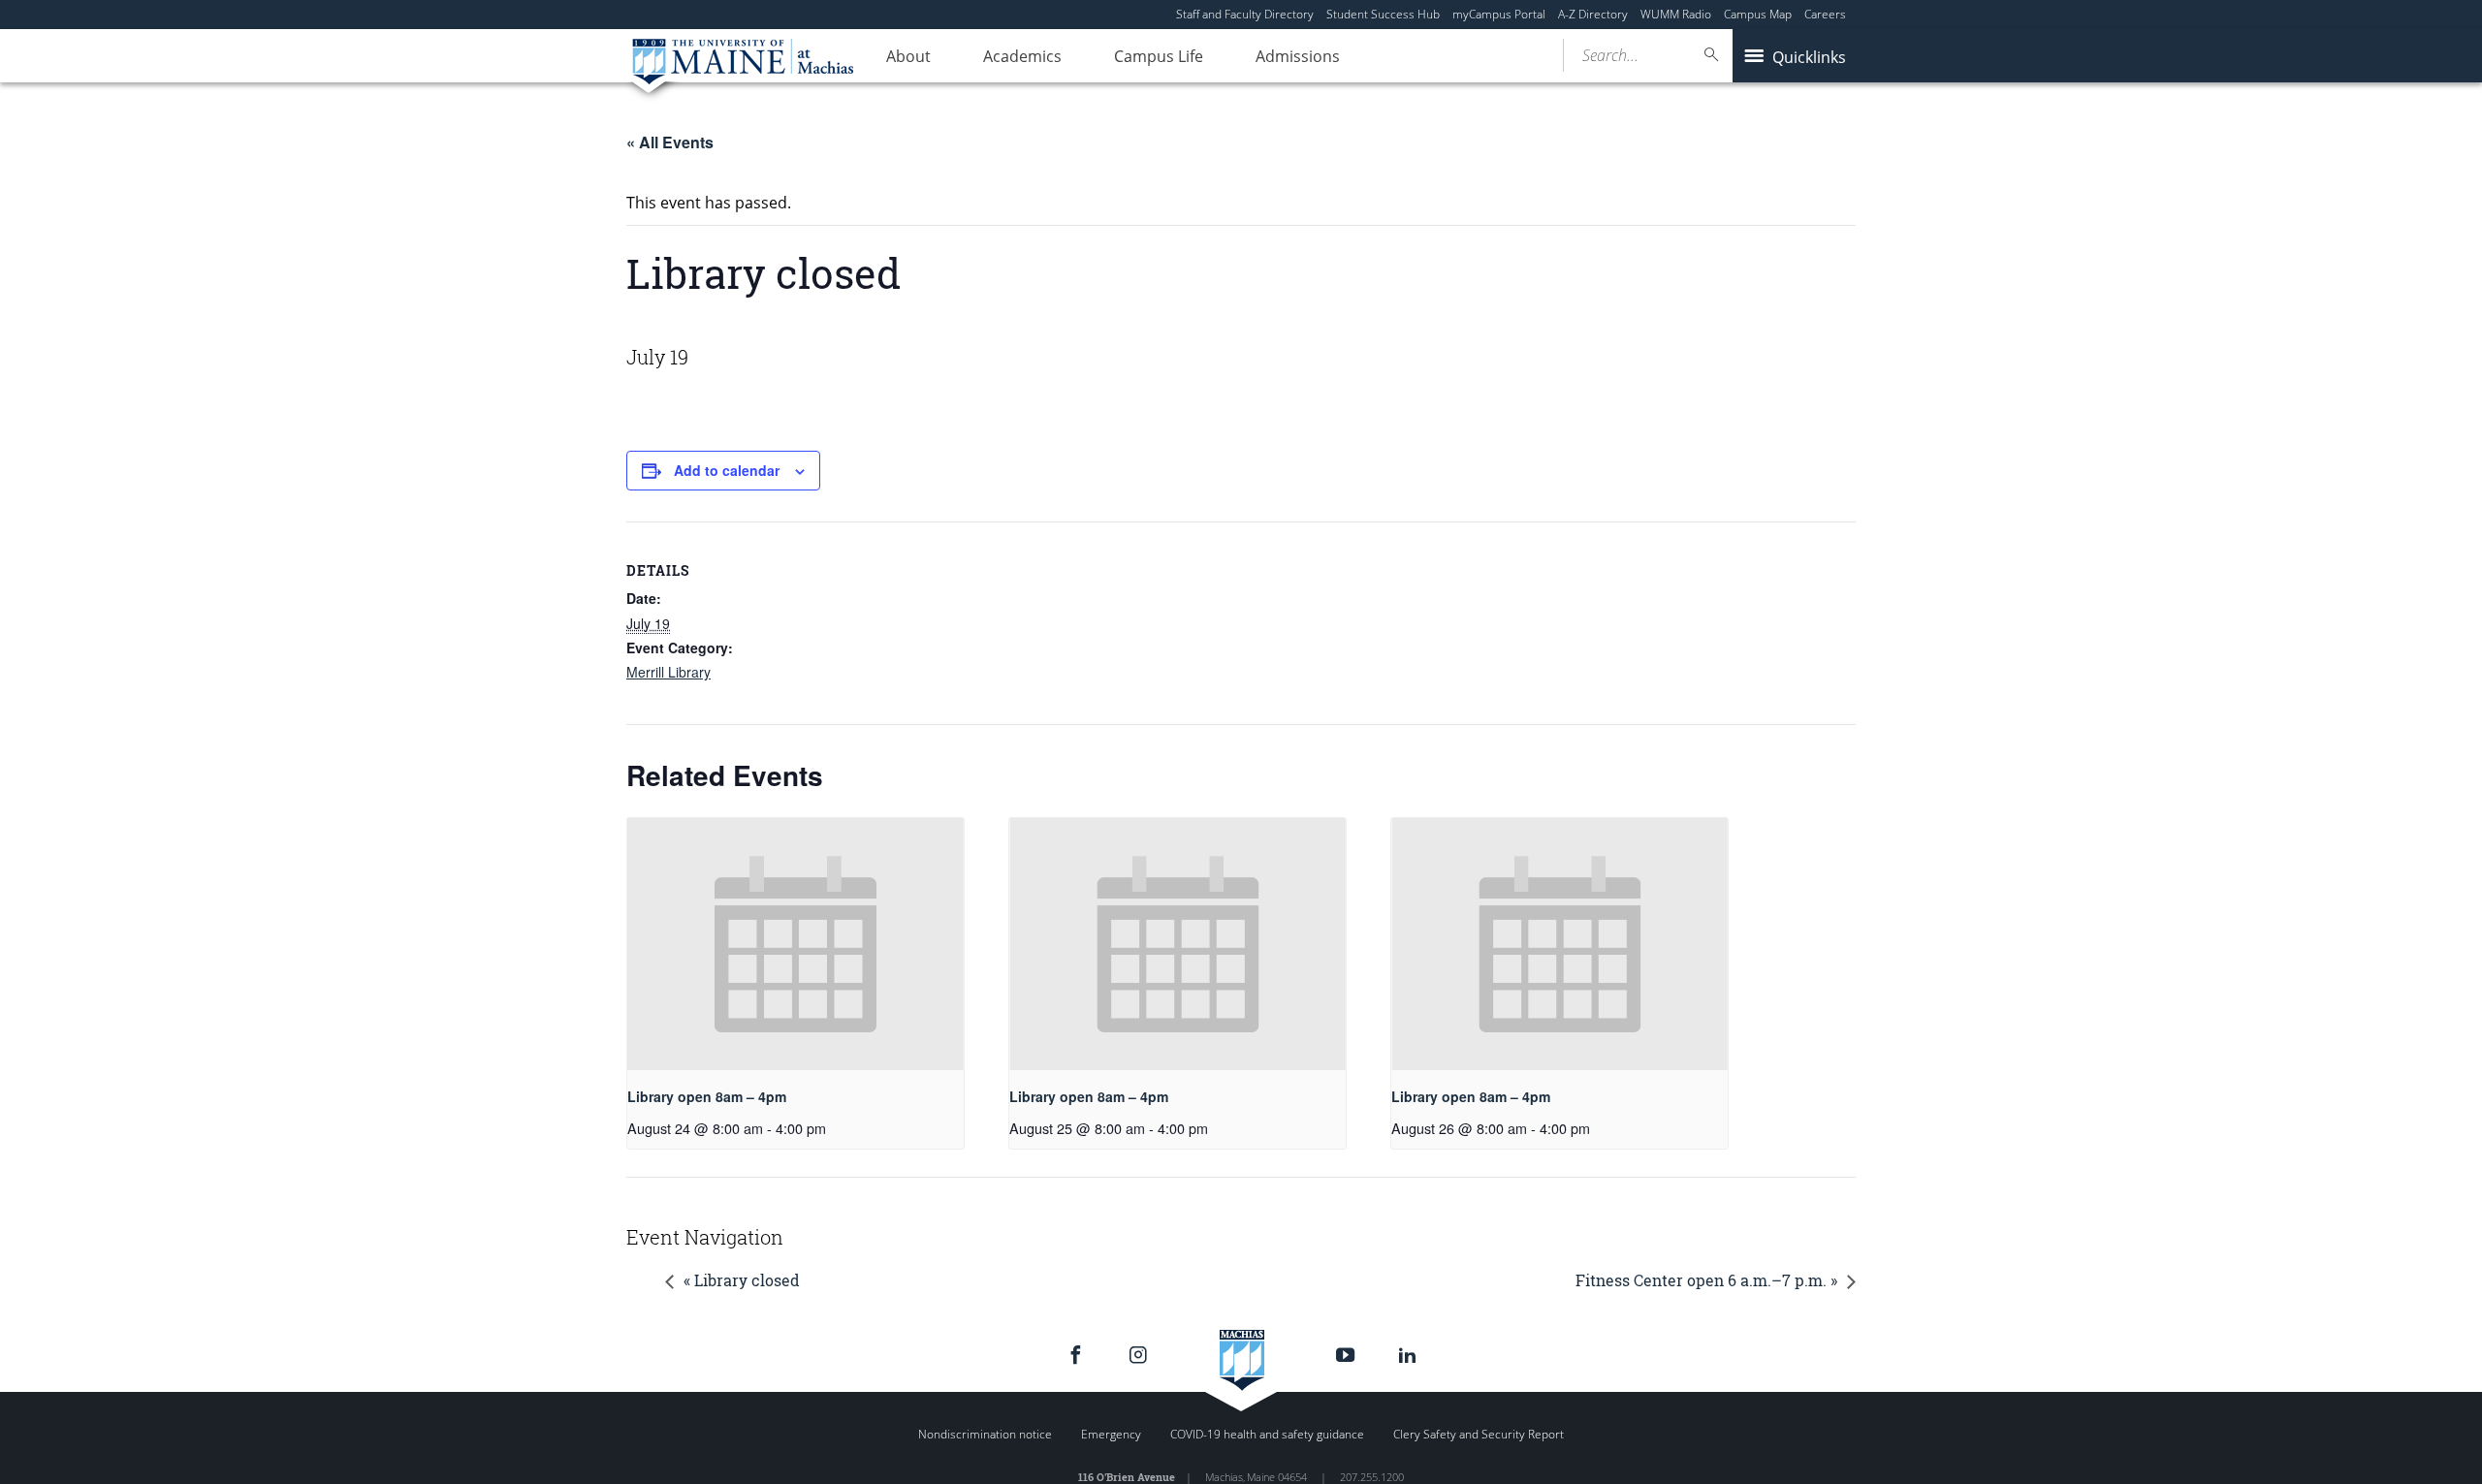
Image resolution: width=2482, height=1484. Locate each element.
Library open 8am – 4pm (707, 1096)
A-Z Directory (1593, 14)
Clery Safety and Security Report (1479, 1434)
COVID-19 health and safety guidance (1267, 1434)
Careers (1825, 14)
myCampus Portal (1499, 14)
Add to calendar (727, 470)
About (908, 56)
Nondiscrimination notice (985, 1434)
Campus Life (1159, 56)
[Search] (1712, 55)
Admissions (1298, 56)
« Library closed (742, 1280)
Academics (1022, 56)
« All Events (670, 142)
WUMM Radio (1676, 14)
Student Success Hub (1383, 14)
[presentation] (796, 944)
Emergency (1111, 1434)
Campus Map (1758, 14)
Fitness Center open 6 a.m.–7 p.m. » (1706, 1280)
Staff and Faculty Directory (1245, 14)
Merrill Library (668, 672)
